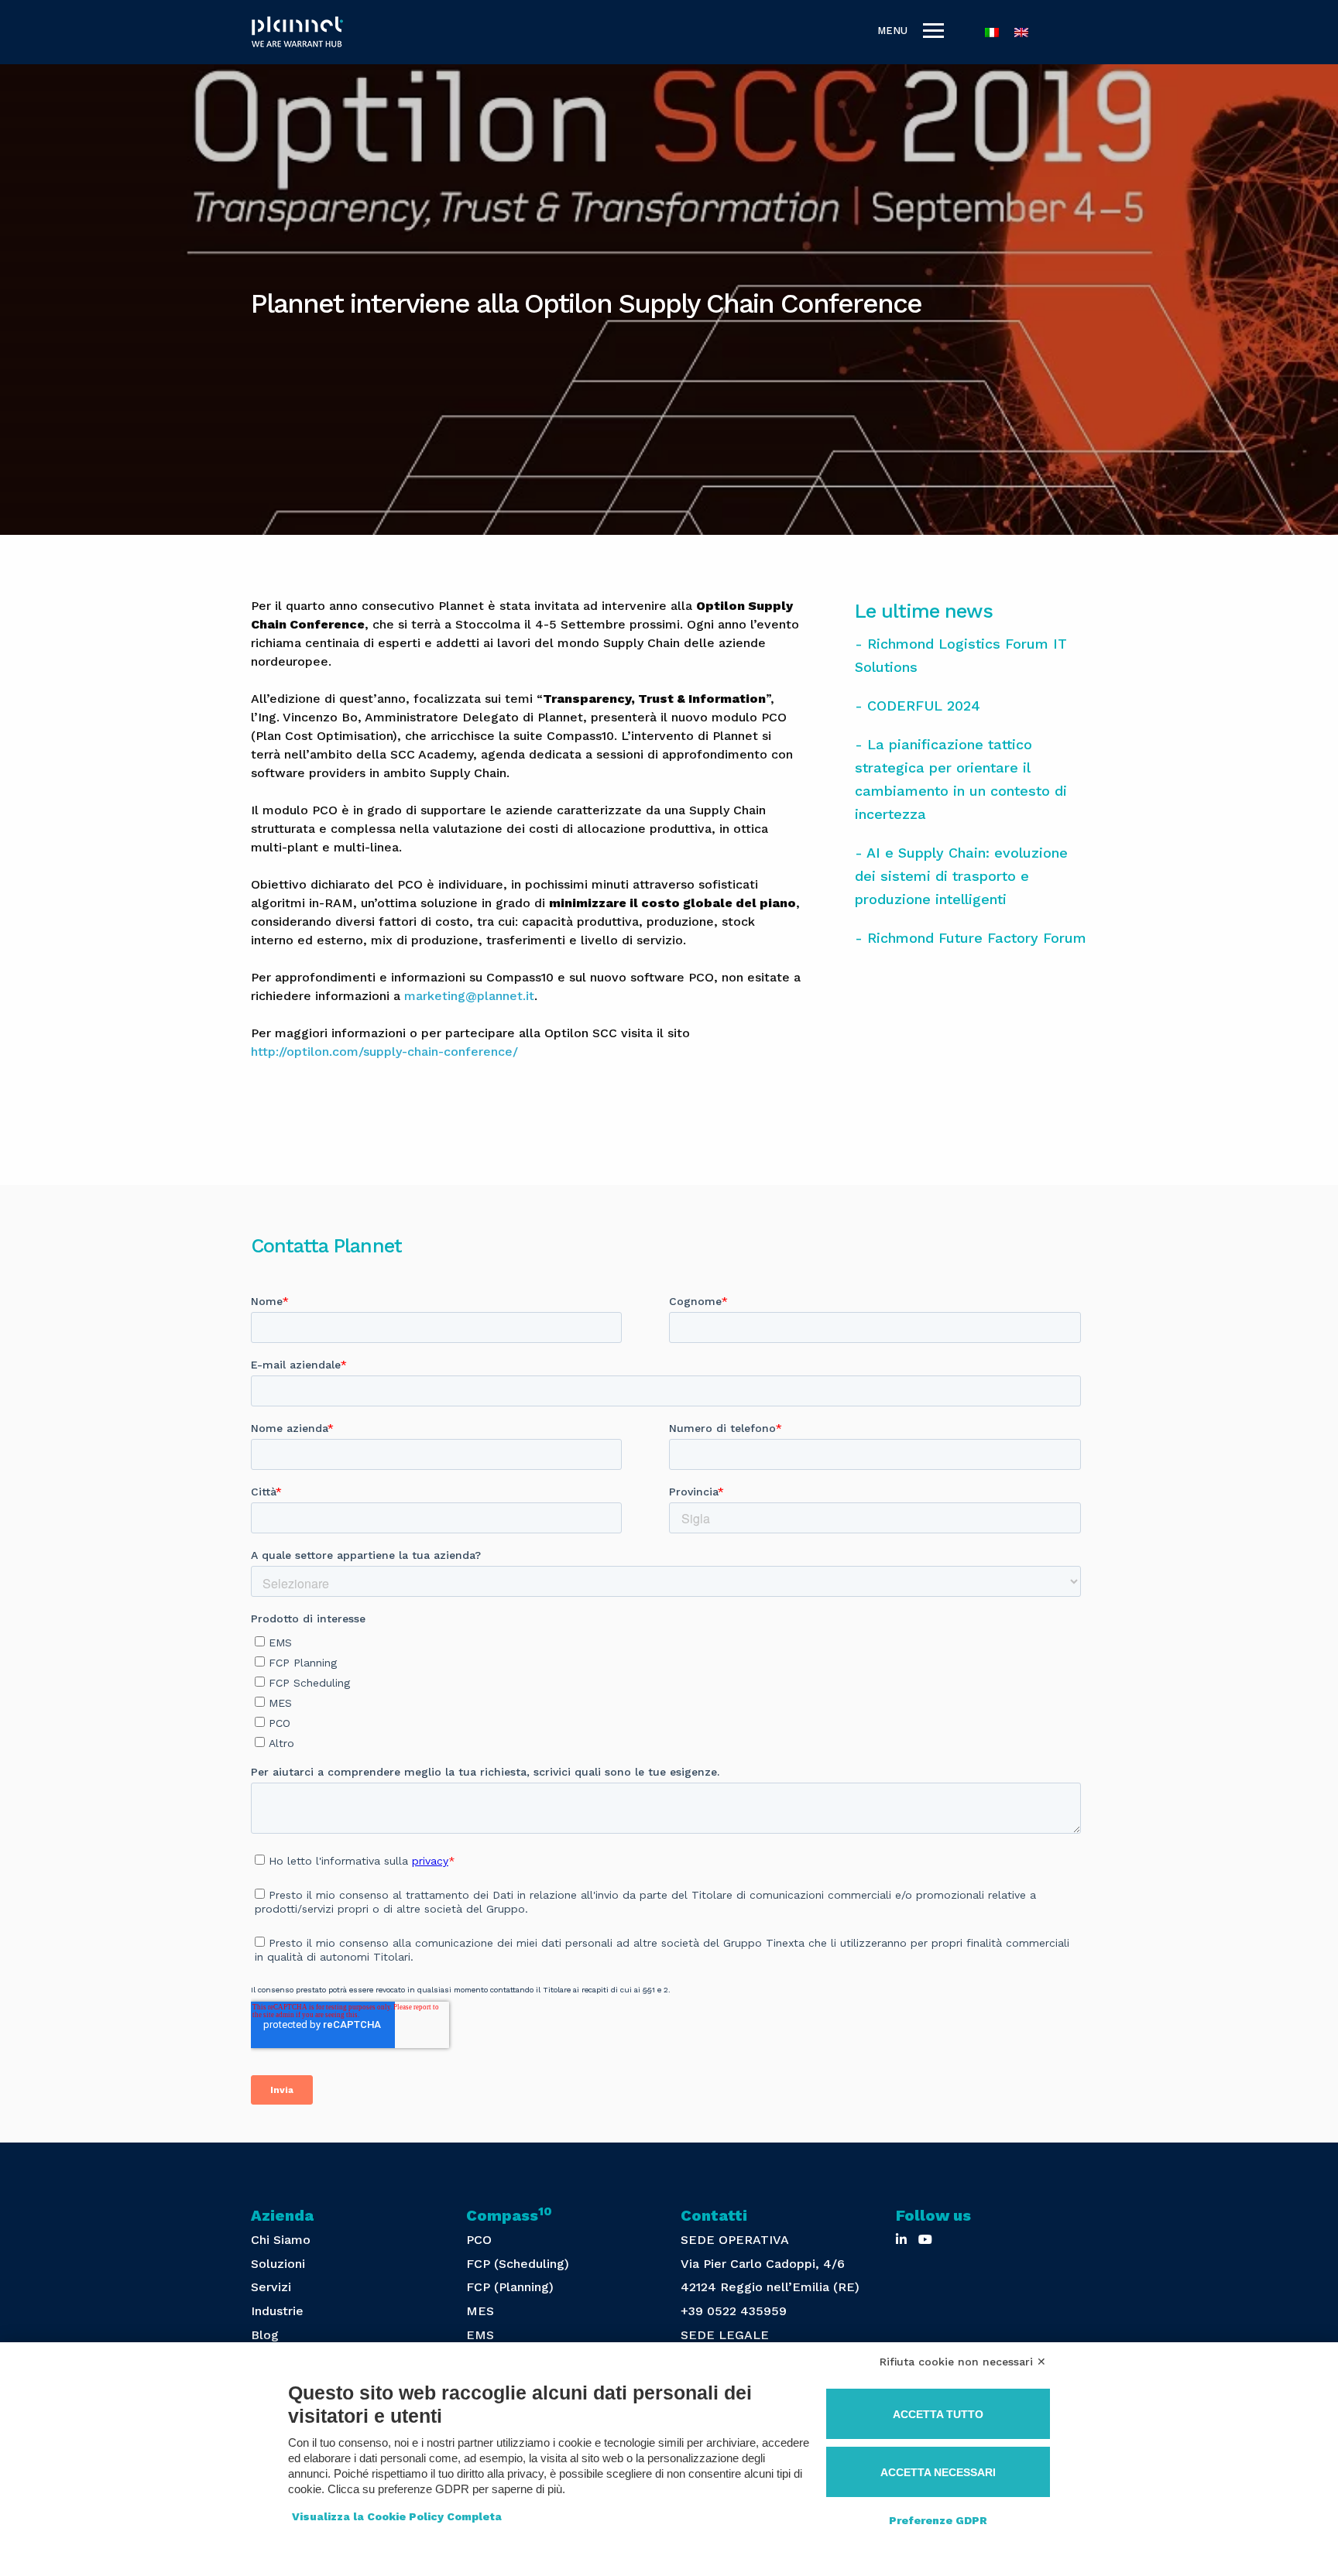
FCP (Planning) (510, 2287)
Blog (265, 2335)
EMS (480, 2335)
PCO (479, 2240)
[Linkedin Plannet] (901, 2240)
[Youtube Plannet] (925, 2240)
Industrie (277, 2311)
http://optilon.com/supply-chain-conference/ (384, 1052)
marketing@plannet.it (469, 996)
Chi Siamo (281, 2240)
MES (480, 2311)
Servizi (271, 2287)
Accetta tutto (938, 2414)
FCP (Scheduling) (518, 2264)
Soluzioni (278, 2264)
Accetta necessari (938, 2472)
